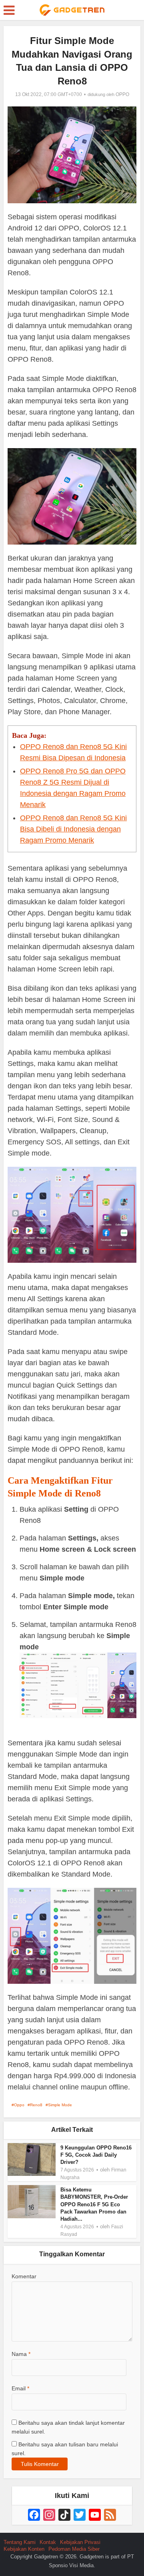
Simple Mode (60, 2105)
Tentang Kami (20, 2542)
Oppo (19, 2105)
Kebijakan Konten (24, 2549)
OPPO (122, 94)
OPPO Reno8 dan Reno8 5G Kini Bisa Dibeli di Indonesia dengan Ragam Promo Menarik (73, 829)
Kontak (48, 2542)
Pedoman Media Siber (74, 2549)
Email (20, 2388)
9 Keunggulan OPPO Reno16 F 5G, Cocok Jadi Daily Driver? (96, 2155)
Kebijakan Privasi (80, 2542)
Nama (21, 2354)
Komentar (24, 2276)
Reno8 (36, 2105)
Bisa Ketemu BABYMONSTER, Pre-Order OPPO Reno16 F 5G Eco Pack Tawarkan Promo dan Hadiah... (94, 2204)
